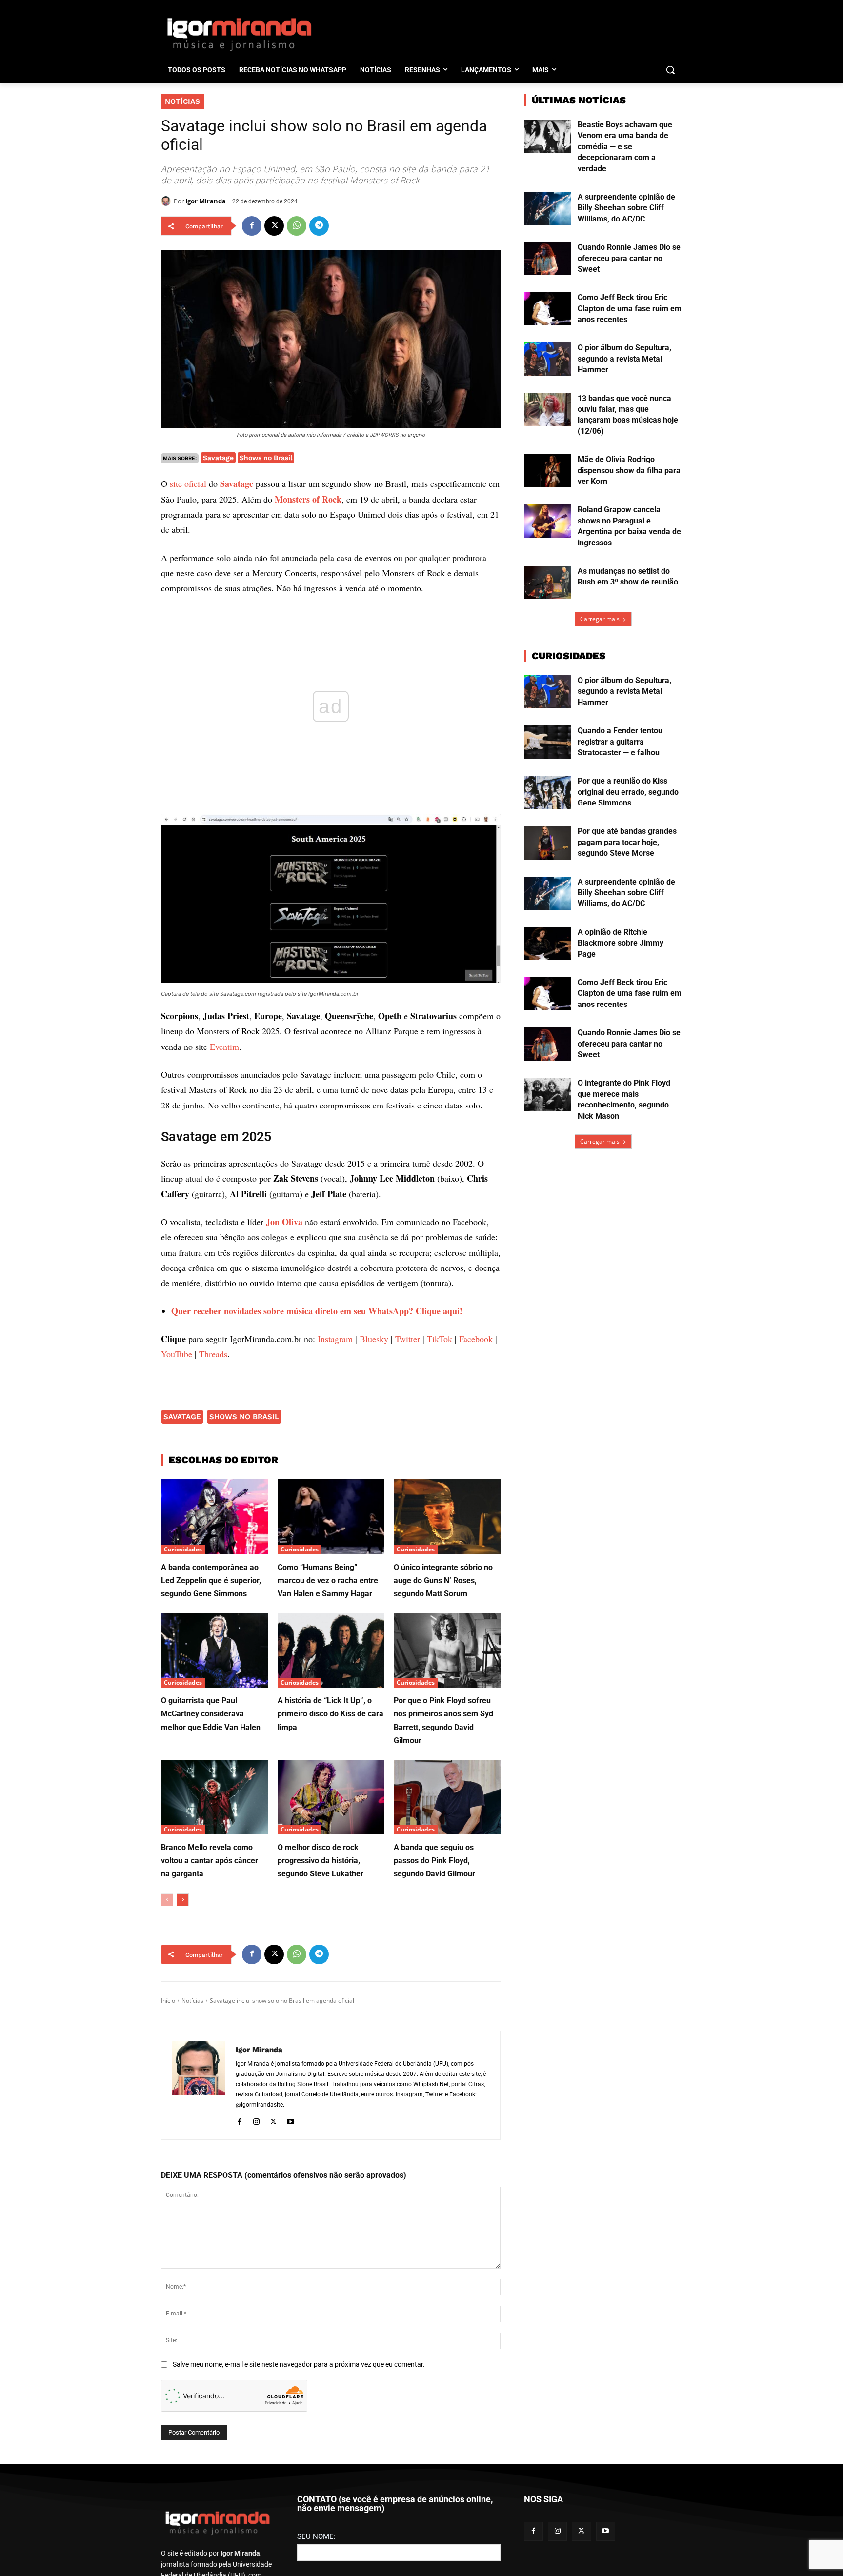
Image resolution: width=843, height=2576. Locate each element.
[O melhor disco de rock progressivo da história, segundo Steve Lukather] (331, 1797)
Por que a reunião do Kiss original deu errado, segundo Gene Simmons (628, 792)
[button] (670, 70)
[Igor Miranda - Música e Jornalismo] (239, 34)
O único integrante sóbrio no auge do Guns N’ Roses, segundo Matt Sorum (443, 1580)
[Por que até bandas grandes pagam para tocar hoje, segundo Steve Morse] (548, 843)
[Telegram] (319, 226)
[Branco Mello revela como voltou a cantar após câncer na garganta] (214, 1797)
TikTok (440, 1339)
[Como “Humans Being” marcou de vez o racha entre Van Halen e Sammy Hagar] (331, 1517)
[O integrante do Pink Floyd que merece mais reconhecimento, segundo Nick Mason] (548, 1094)
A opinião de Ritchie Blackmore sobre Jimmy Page (621, 943)
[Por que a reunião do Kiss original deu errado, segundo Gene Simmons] (548, 792)
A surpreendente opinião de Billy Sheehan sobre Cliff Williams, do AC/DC (626, 208)
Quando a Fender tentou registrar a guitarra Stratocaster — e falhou (620, 742)
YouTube (177, 1354)
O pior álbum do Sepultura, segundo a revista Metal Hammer (624, 359)
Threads (213, 1354)
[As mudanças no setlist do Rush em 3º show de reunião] (548, 583)
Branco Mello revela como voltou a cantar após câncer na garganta (210, 1861)
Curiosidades (183, 1549)
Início (168, 2001)
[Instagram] (256, 2121)
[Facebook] (252, 226)
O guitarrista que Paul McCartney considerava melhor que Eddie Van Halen (211, 1714)
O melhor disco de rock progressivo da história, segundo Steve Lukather (321, 1861)
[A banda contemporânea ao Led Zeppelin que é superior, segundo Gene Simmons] (214, 1517)
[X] (274, 226)
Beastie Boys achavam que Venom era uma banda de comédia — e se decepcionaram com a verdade (625, 147)
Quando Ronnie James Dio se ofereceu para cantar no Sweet (629, 258)
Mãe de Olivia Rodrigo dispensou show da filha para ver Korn (629, 470)
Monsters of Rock (308, 499)
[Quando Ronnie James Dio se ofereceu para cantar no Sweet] (548, 259)
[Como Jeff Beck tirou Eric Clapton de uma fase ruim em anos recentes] (548, 309)
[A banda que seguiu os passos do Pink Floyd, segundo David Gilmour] (447, 1797)
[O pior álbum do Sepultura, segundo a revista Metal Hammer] (548, 359)
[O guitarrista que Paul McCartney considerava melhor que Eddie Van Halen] (214, 1650)
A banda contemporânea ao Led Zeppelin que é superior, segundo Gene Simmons (211, 1580)
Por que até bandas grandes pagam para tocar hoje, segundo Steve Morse (627, 842)
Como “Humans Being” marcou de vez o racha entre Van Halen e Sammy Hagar (328, 1580)
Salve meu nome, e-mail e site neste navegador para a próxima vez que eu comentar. (299, 2364)
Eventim (224, 1046)
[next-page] (183, 1900)
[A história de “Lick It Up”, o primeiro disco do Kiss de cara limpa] (331, 1650)
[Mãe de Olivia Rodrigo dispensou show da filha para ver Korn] (548, 471)
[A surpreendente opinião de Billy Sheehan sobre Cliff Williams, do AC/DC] (548, 208)
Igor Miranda (206, 201)
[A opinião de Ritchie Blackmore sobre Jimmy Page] (548, 944)
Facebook (476, 1339)
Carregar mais (600, 619)
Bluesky (374, 1339)
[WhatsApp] (297, 226)
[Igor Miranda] (167, 201)
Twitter (408, 1339)
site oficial (188, 483)
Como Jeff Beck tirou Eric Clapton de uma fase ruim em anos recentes (630, 308)
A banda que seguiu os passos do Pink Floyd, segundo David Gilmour (434, 1861)
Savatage (218, 458)
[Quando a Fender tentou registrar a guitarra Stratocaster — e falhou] (548, 742)
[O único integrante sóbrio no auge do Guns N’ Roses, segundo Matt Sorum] (447, 1517)
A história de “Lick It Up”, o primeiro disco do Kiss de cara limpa (331, 1714)
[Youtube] (291, 2121)
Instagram (335, 1339)
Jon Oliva (284, 1222)
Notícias (182, 101)
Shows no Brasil (266, 458)
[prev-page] (167, 1900)
